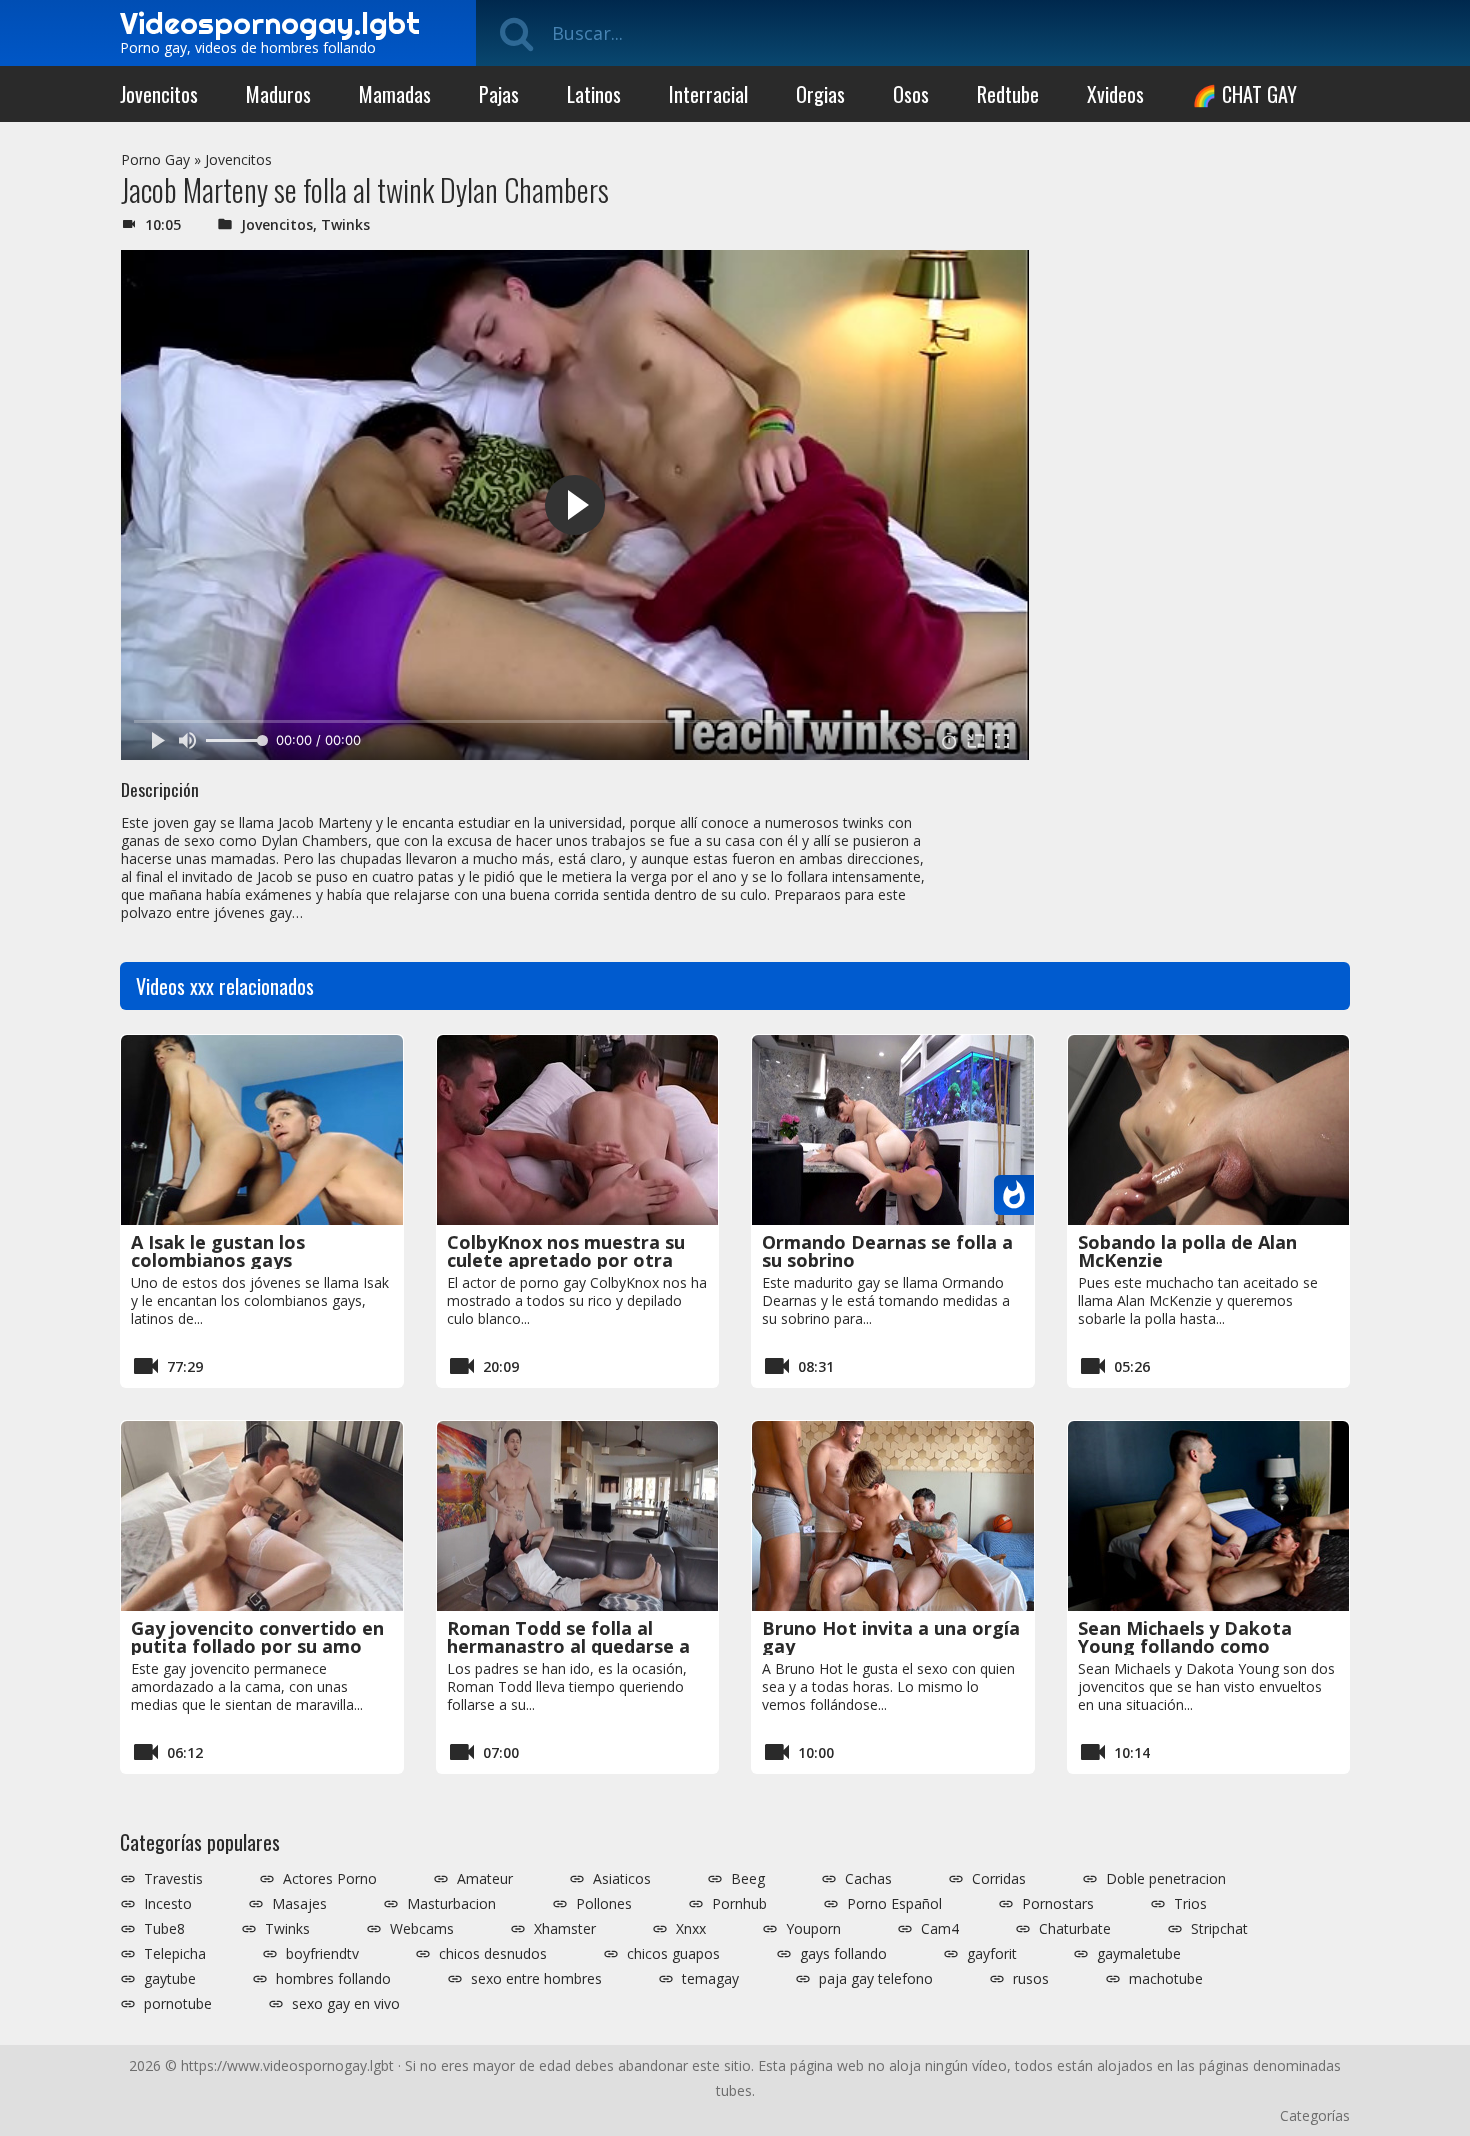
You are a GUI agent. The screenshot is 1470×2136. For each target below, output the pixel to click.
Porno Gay (155, 159)
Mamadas (395, 94)
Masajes (299, 1904)
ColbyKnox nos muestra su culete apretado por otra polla (566, 1260)
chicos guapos (673, 1954)
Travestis (173, 1879)
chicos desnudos (493, 1954)
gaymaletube (1139, 1954)
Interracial (708, 94)
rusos (1031, 1979)
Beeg (748, 1879)
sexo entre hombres (536, 1979)
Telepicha (175, 1954)
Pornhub (739, 1904)
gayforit (992, 1954)
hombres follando (333, 1979)
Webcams (422, 1929)
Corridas (999, 1879)
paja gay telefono (876, 1979)
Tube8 (164, 1929)
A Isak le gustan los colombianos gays (218, 1251)
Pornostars (1058, 1904)
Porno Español (894, 1904)
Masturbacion (451, 1904)
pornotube (178, 2004)
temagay (710, 1979)
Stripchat (1219, 1929)
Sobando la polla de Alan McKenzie (1187, 1251)
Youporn (813, 1929)
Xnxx (691, 1929)
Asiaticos (622, 1879)
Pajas (499, 94)
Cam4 (940, 1929)
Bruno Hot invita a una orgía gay (891, 1637)
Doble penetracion (1166, 1879)
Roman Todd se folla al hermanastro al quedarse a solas (568, 1646)
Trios (1190, 1904)
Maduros (278, 94)
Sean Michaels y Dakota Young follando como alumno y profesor (1185, 1646)
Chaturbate (1075, 1929)
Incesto (168, 1904)
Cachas (868, 1879)
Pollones (604, 1904)
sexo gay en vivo (346, 2004)
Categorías (1315, 2115)
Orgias (820, 94)
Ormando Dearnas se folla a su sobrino (887, 1251)
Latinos (594, 94)
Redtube (1008, 94)
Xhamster (565, 1929)
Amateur (485, 1879)
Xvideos (1115, 94)
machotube (1166, 1979)
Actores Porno (330, 1879)
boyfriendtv (322, 1954)
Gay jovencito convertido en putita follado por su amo (257, 1637)
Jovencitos (159, 94)
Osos (911, 94)
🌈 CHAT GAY (1244, 94)
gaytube (170, 1979)
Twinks (345, 224)
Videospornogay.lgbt (270, 23)
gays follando (843, 1954)
